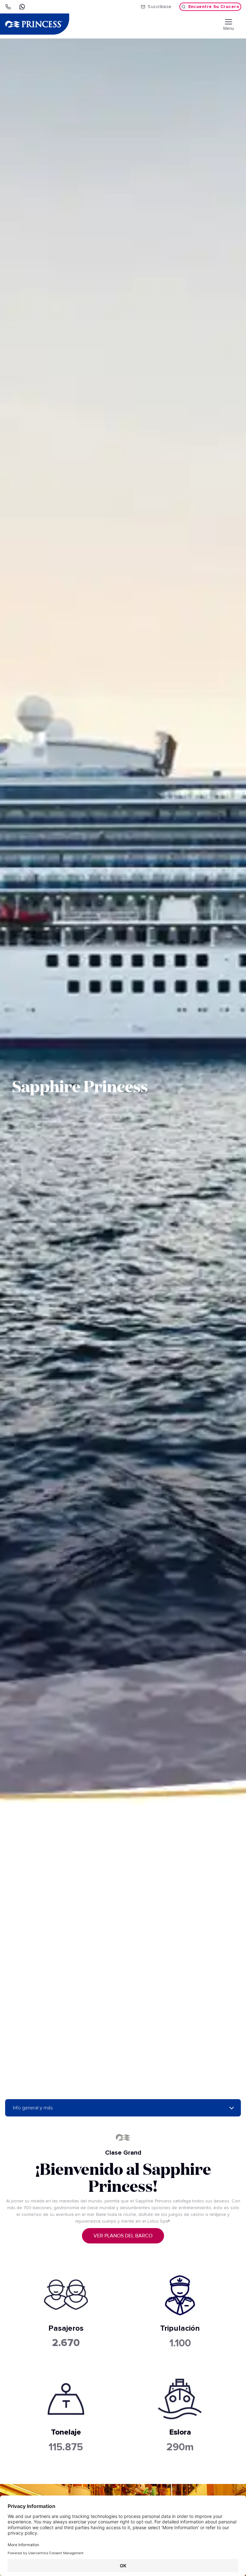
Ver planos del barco (123, 2236)
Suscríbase (160, 7)
